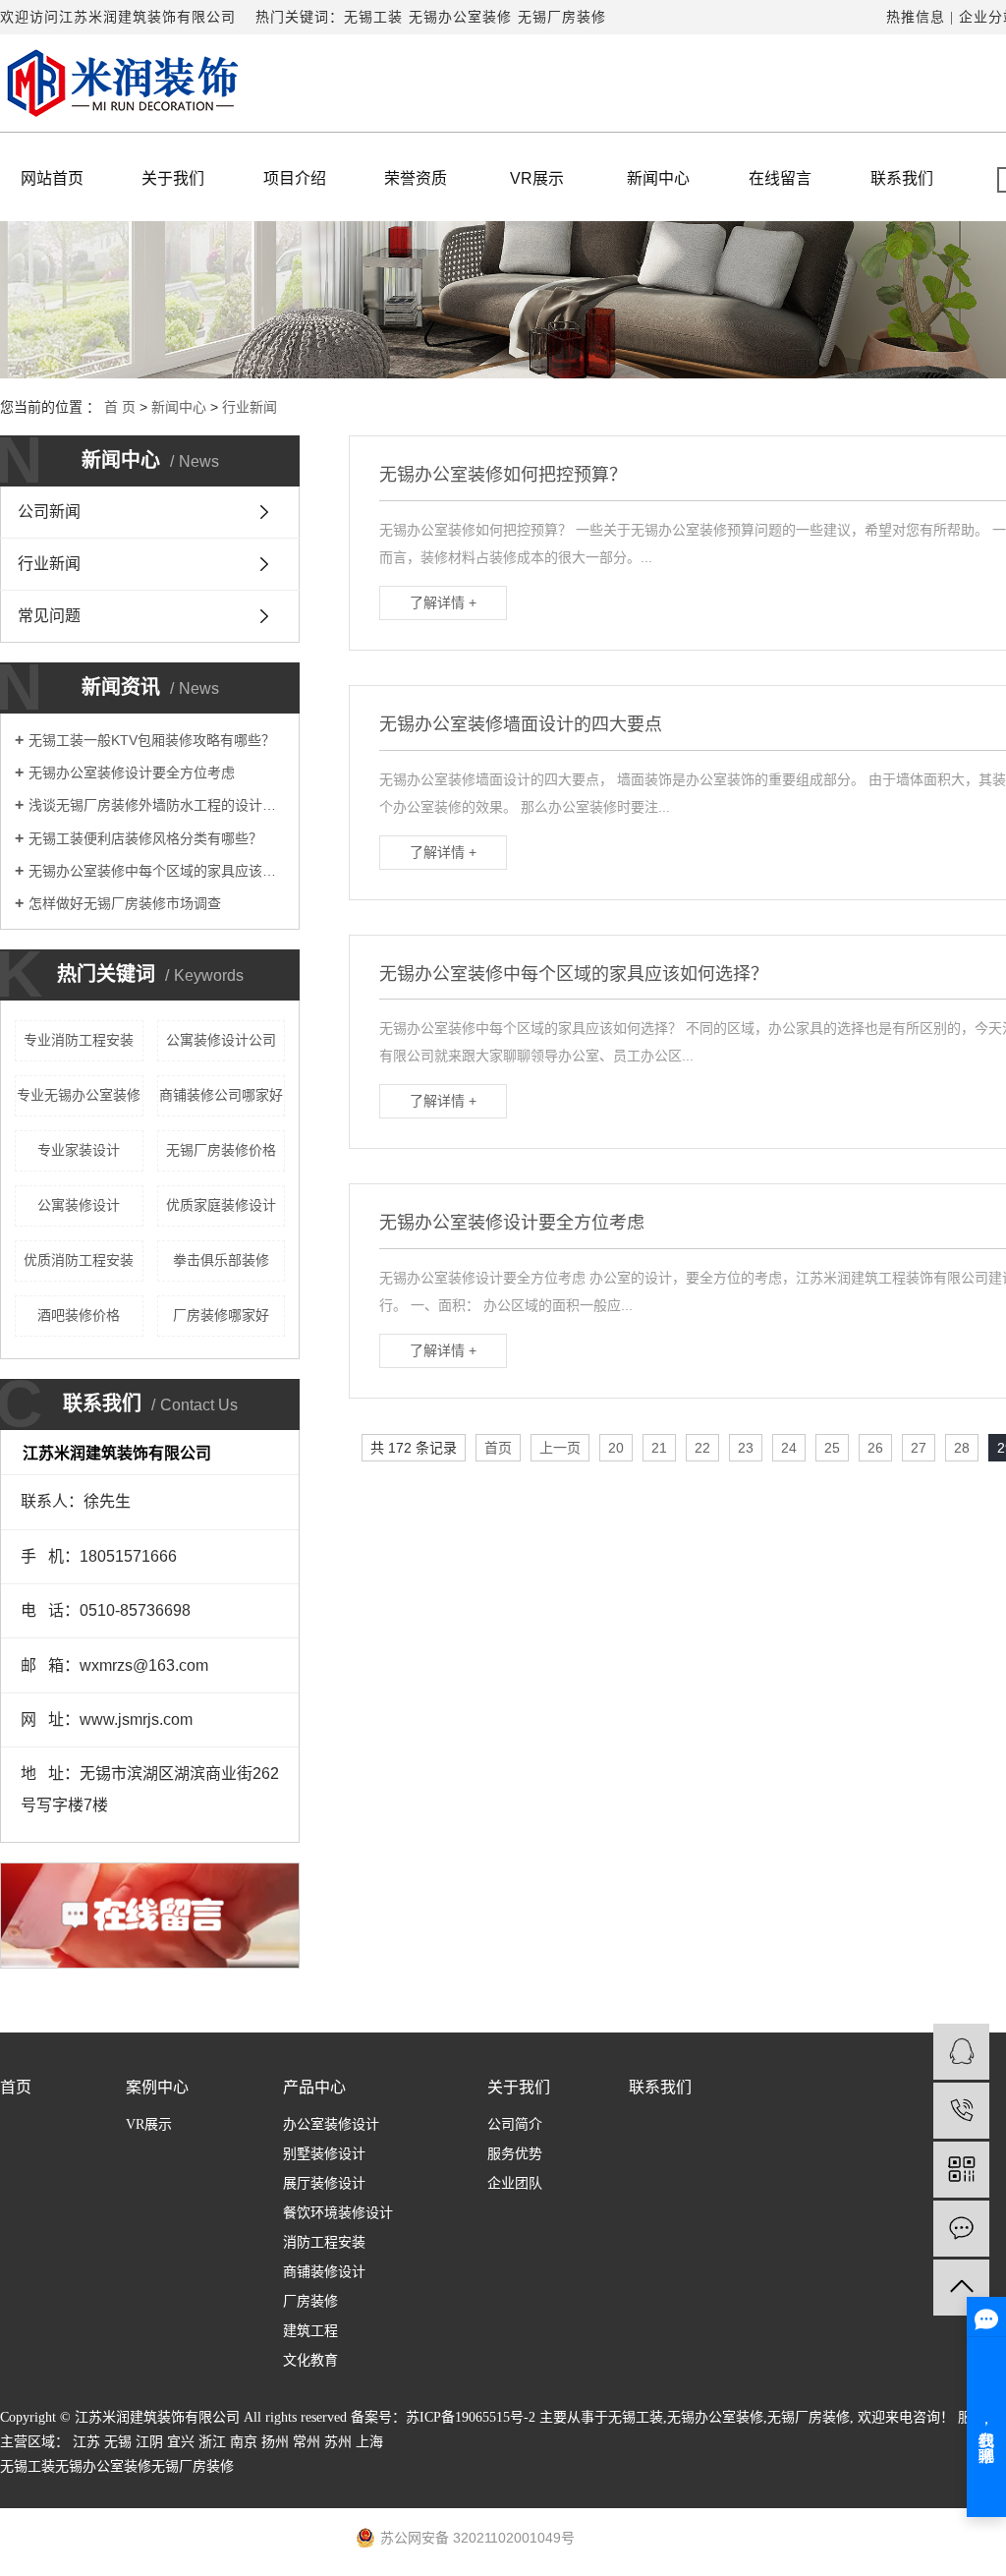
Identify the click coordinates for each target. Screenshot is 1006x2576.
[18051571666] (961, 2111)
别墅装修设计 (324, 2154)
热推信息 (916, 17)
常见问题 (49, 616)
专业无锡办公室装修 (79, 1095)
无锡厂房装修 (562, 17)
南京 (244, 2442)
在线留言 (780, 178)
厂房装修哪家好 (221, 1315)
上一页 (560, 1448)
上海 (369, 2442)
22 (702, 1448)
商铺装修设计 (324, 2272)
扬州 (275, 2442)
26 (875, 1448)
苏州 (338, 2442)
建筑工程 (310, 2331)
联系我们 (902, 178)
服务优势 (515, 2154)
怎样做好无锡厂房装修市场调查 (125, 903)
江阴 (149, 2442)
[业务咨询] (961, 2052)
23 (746, 1448)
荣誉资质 (416, 178)
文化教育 (310, 2360)
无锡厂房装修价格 (221, 1150)
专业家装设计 (79, 1150)
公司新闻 (49, 512)
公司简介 (515, 2124)
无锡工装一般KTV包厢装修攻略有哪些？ (152, 740)
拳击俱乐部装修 (221, 1260)
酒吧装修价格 (79, 1315)
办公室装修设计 (331, 2124)
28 (962, 1448)
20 (616, 1448)
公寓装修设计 (79, 1205)
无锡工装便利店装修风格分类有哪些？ (145, 838)
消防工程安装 (324, 2242)
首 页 (120, 407)
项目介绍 (295, 178)
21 (659, 1448)
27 (919, 1448)
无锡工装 (373, 17)
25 (832, 1448)
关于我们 (173, 178)
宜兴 (181, 2442)
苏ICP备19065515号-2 (471, 2417)
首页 (498, 1448)
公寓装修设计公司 (221, 1040)
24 (789, 1448)
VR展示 (537, 178)
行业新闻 (250, 407)
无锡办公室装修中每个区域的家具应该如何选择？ (157, 871)
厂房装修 (310, 2301)
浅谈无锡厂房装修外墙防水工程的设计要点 (157, 805)
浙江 (212, 2442)
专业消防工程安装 (79, 1040)
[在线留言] (961, 2229)
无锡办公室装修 (460, 17)
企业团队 (515, 2183)
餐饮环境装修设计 (338, 2213)
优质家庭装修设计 (221, 1205)
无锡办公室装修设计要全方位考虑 (132, 773)
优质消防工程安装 (79, 1260)
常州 (307, 2442)
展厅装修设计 (324, 2183)
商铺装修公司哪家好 (221, 1095)
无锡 (118, 2442)
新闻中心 (658, 178)
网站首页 (52, 178)
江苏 (86, 2442)
